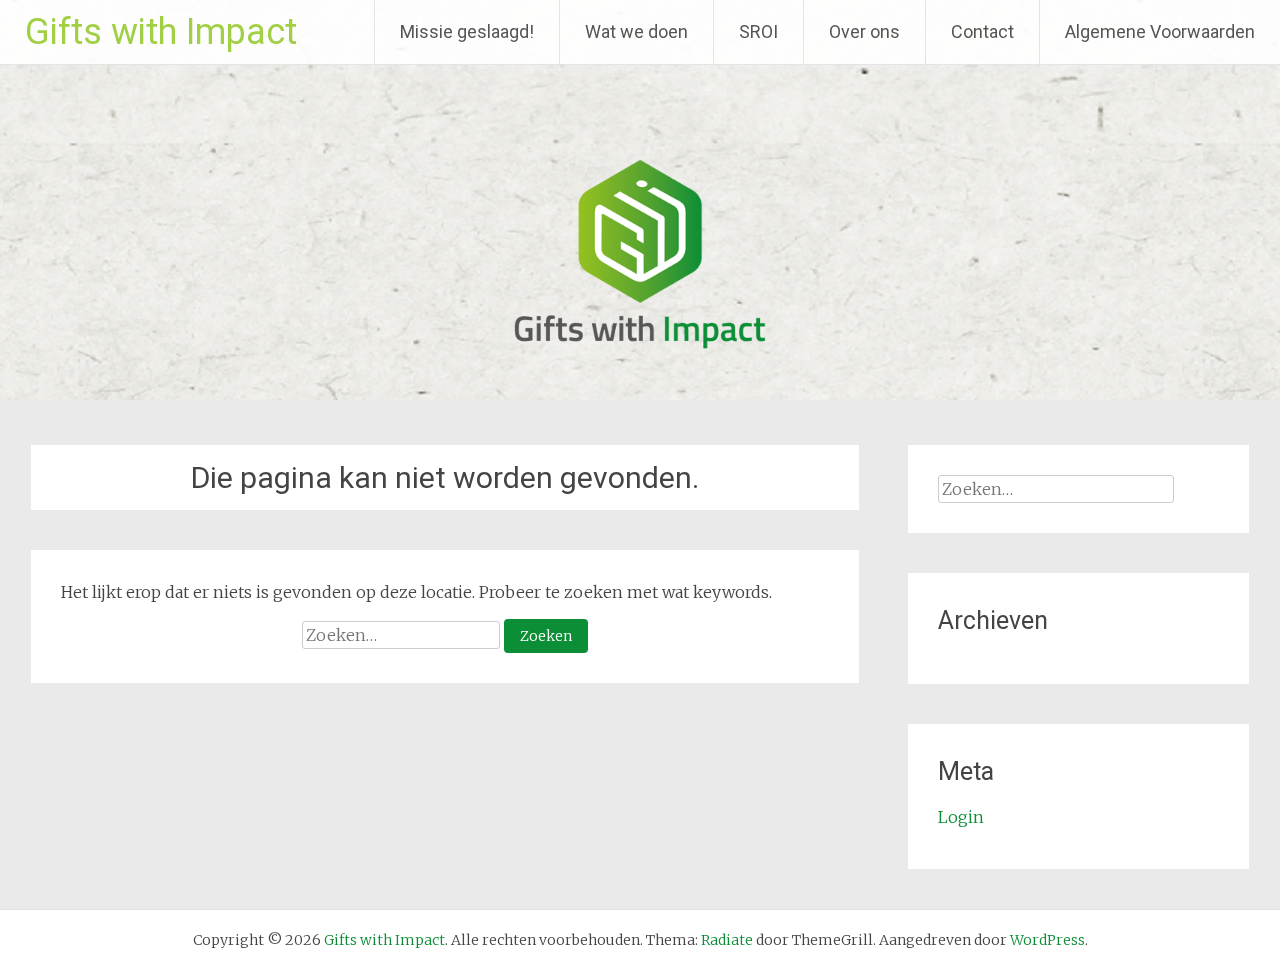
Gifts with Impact (161, 32)
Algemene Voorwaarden (1160, 31)
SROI (758, 31)
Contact (982, 31)
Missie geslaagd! (467, 31)
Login (961, 817)
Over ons (864, 31)
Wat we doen (636, 31)
